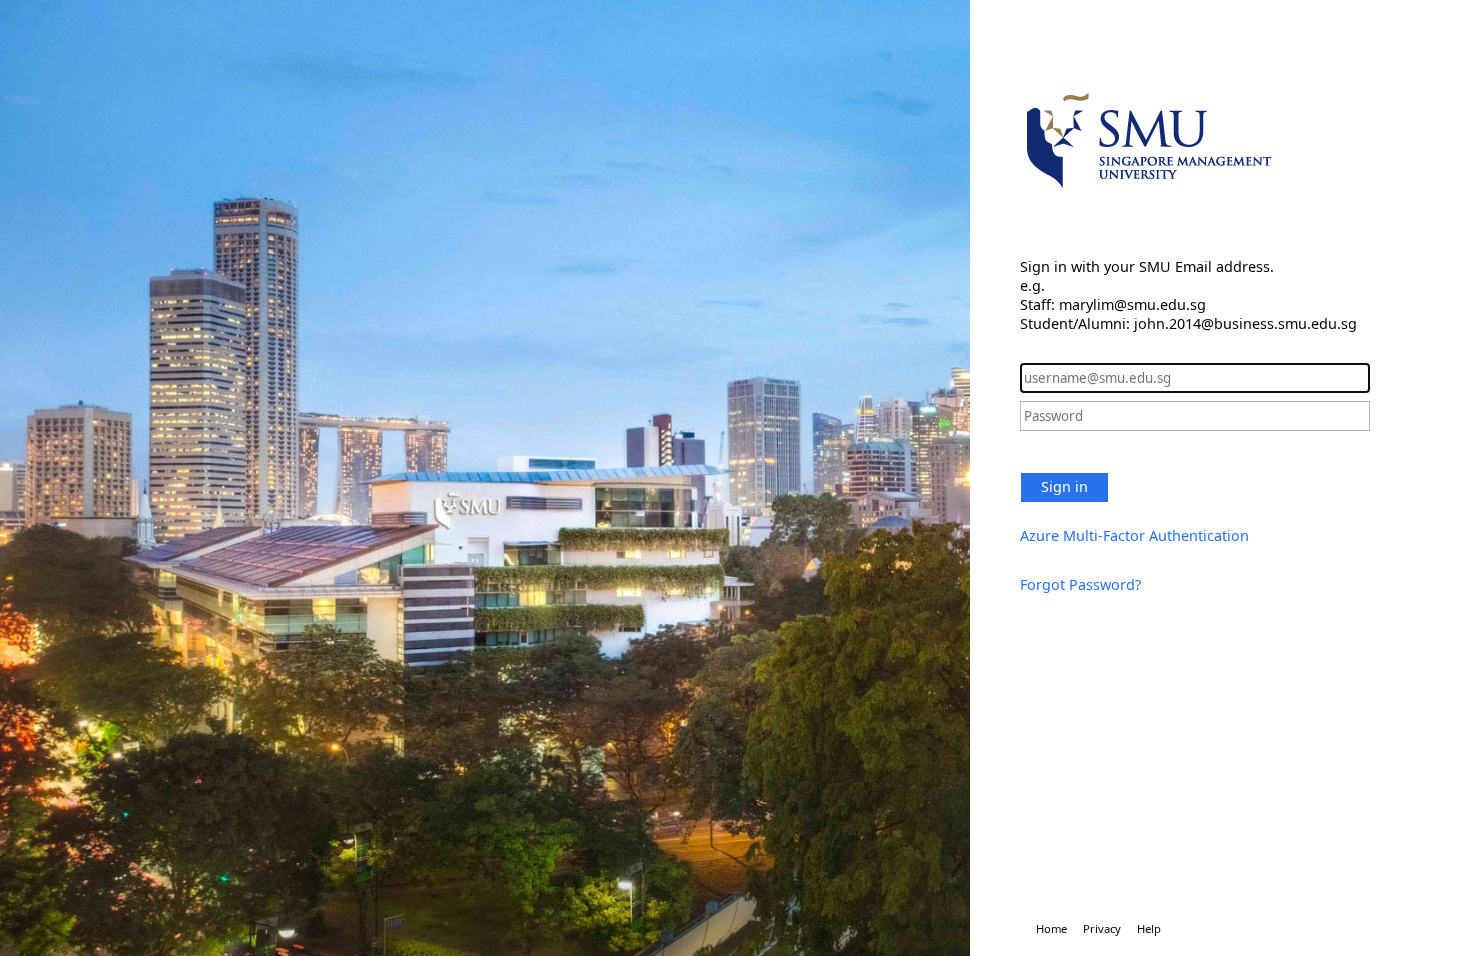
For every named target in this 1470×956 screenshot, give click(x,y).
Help (1149, 928)
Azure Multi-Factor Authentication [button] (1134, 535)
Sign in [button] (1064, 486)
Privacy (1102, 928)
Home (1051, 928)
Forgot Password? (1080, 584)
